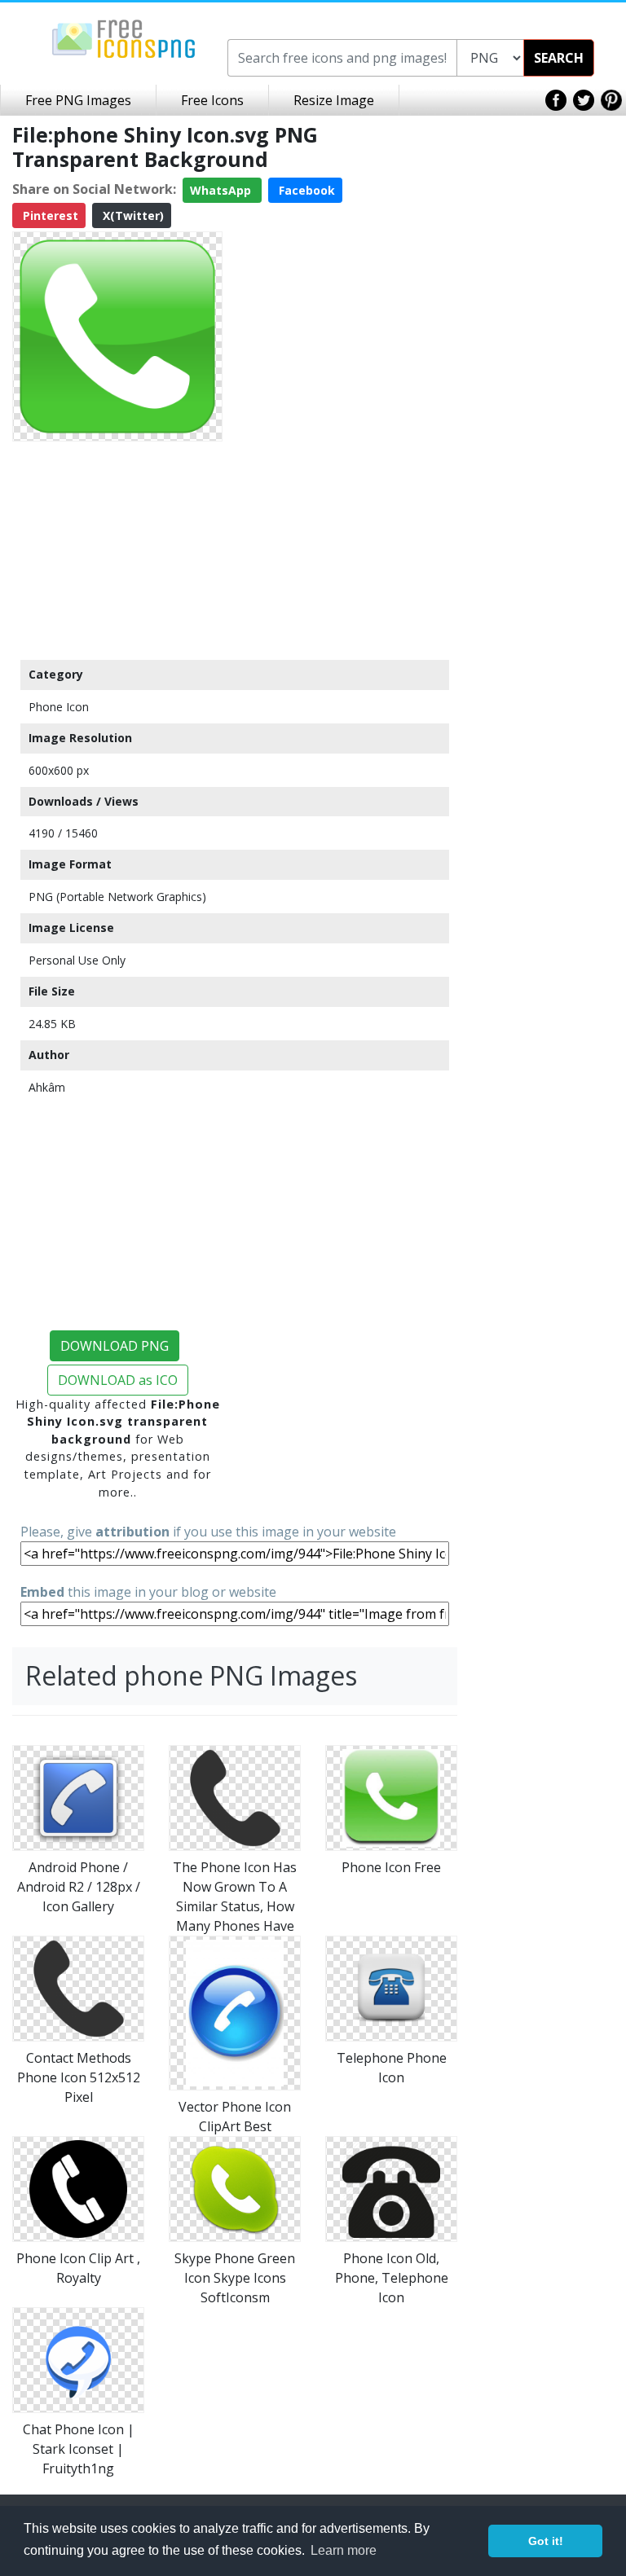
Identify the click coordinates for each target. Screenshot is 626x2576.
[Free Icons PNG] (124, 37)
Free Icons (212, 100)
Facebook (305, 190)
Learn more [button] (344, 2550)
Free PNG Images (78, 100)
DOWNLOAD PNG (115, 1346)
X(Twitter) (132, 215)
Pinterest (49, 215)
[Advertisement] (117, 550)
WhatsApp (222, 190)
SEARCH (559, 58)
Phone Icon (59, 707)
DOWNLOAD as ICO (118, 1380)
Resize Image (334, 100)
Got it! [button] (546, 2541)
